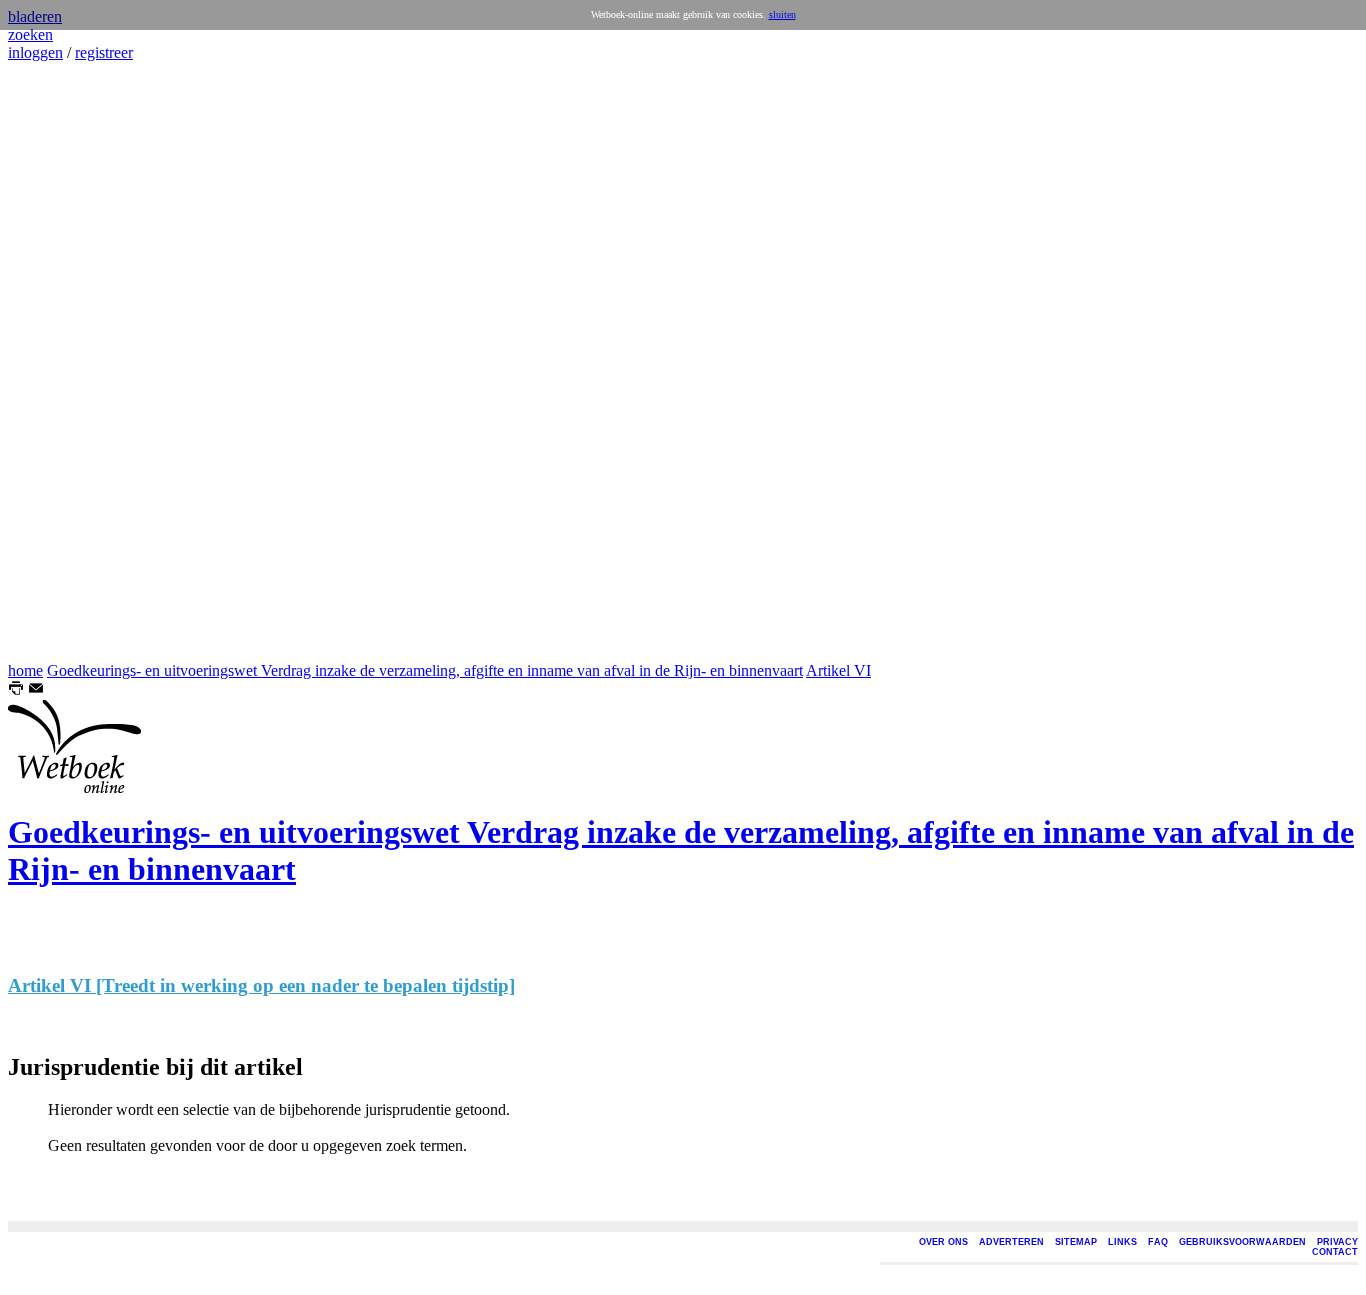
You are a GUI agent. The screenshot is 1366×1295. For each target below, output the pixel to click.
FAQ (1158, 1242)
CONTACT (1335, 1252)
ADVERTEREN (1011, 1242)
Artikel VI (838, 670)
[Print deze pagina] (16, 690)
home (25, 670)
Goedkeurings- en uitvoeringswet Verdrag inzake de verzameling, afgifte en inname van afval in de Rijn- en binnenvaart (425, 670)
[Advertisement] (68, 362)
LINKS (1122, 1242)
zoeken (30, 34)
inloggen (35, 52)
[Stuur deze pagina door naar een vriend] (36, 690)
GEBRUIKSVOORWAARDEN (1242, 1242)
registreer (104, 52)
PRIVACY (1337, 1242)
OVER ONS (943, 1242)
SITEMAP (1076, 1242)
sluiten (782, 14)
